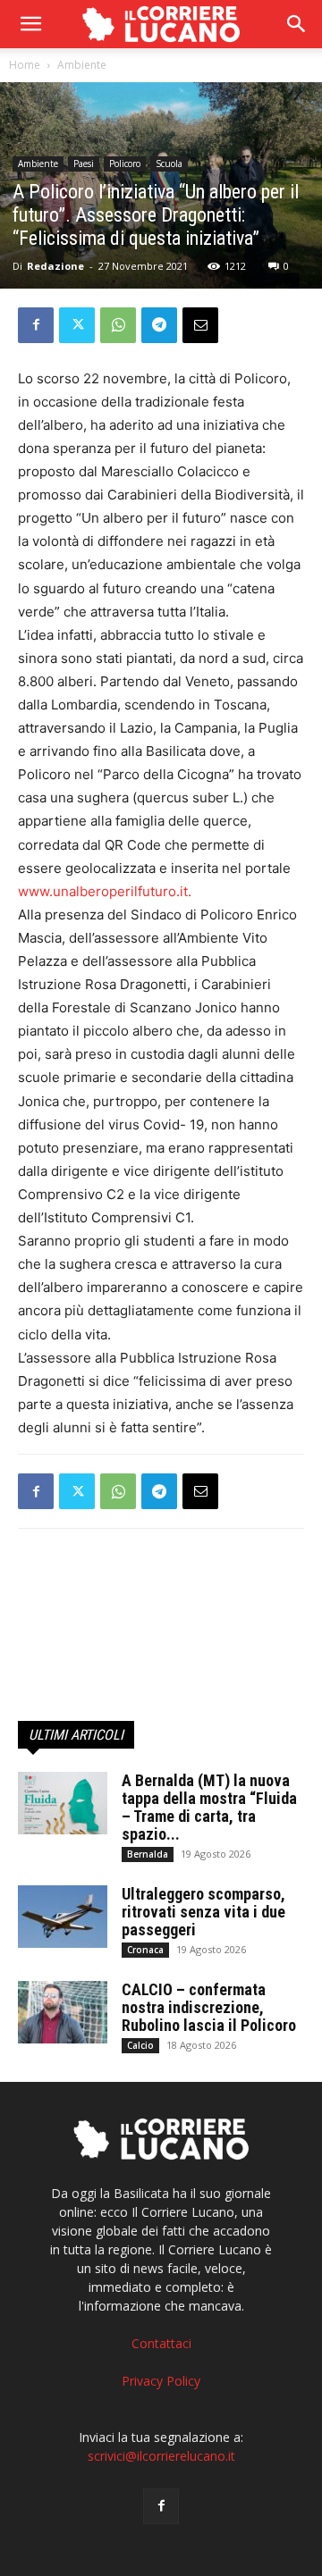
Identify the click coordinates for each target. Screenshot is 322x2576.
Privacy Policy (161, 2381)
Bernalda (148, 1854)
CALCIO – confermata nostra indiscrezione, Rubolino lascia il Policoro (209, 2007)
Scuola (169, 164)
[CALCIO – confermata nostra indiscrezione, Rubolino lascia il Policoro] (63, 2012)
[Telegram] (159, 325)
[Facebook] (36, 325)
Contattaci (161, 2343)
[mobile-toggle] (30, 24)
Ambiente (82, 65)
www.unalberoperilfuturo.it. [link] (105, 891)
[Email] (200, 325)
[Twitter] (77, 325)
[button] (297, 24)
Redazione (55, 266)
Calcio (140, 2045)
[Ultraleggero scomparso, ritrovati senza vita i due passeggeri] (63, 1917)
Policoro (125, 164)
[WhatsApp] (118, 325)
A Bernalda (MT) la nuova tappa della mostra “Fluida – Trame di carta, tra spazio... (209, 1807)
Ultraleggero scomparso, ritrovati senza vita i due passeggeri (203, 1912)
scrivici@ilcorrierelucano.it (161, 2456)
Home (25, 65)
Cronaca (145, 1950)
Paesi (84, 164)
